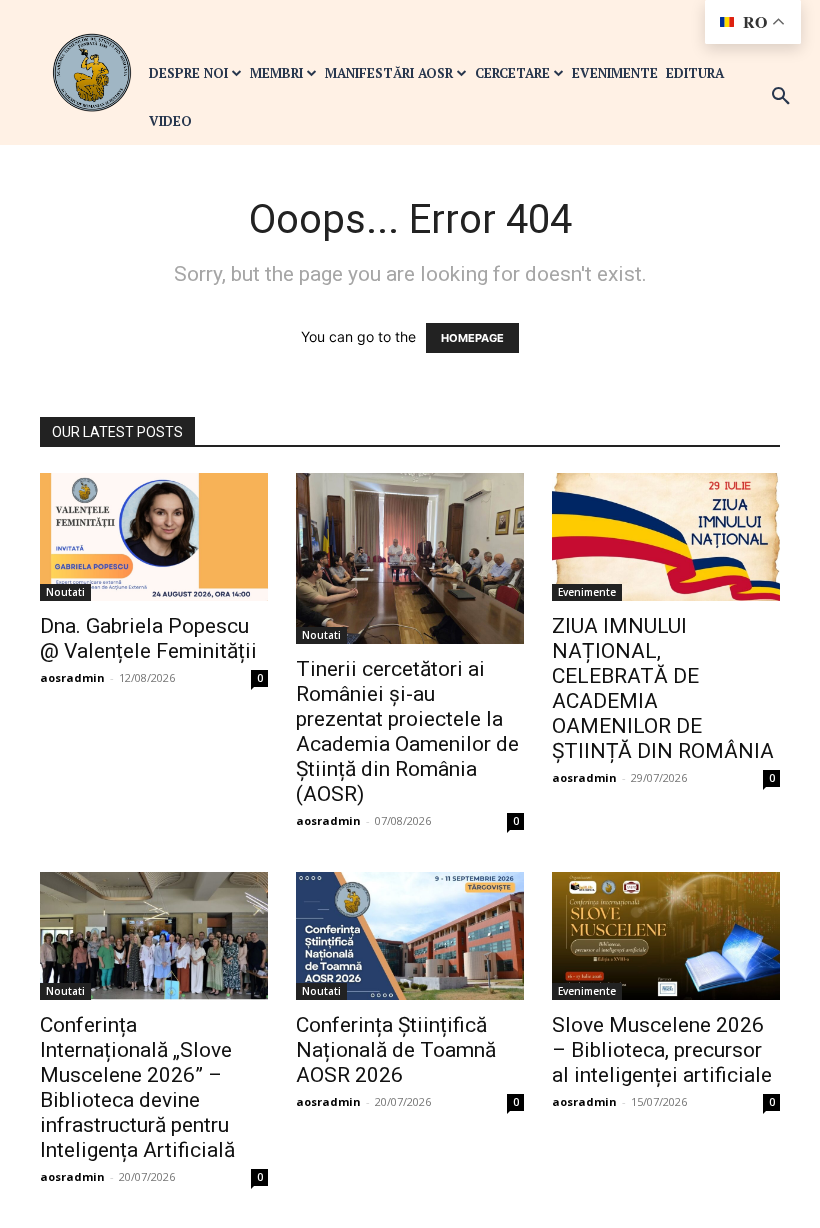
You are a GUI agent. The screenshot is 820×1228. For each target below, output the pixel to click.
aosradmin (72, 677)
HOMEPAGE (472, 338)
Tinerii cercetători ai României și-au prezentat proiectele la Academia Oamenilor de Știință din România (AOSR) (407, 731)
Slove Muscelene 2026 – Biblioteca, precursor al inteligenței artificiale (662, 1050)
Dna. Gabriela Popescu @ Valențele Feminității (148, 638)
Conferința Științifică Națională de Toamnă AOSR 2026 (396, 1050)
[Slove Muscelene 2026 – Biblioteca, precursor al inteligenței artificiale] (666, 936)
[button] (781, 97)
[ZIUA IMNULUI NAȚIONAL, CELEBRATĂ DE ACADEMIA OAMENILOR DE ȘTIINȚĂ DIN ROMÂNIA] (666, 537)
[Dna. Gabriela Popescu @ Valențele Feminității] (154, 537)
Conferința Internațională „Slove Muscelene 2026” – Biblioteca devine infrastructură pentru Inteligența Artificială (137, 1087)
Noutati (65, 592)
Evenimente (587, 592)
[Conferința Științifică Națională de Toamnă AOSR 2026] (410, 936)
